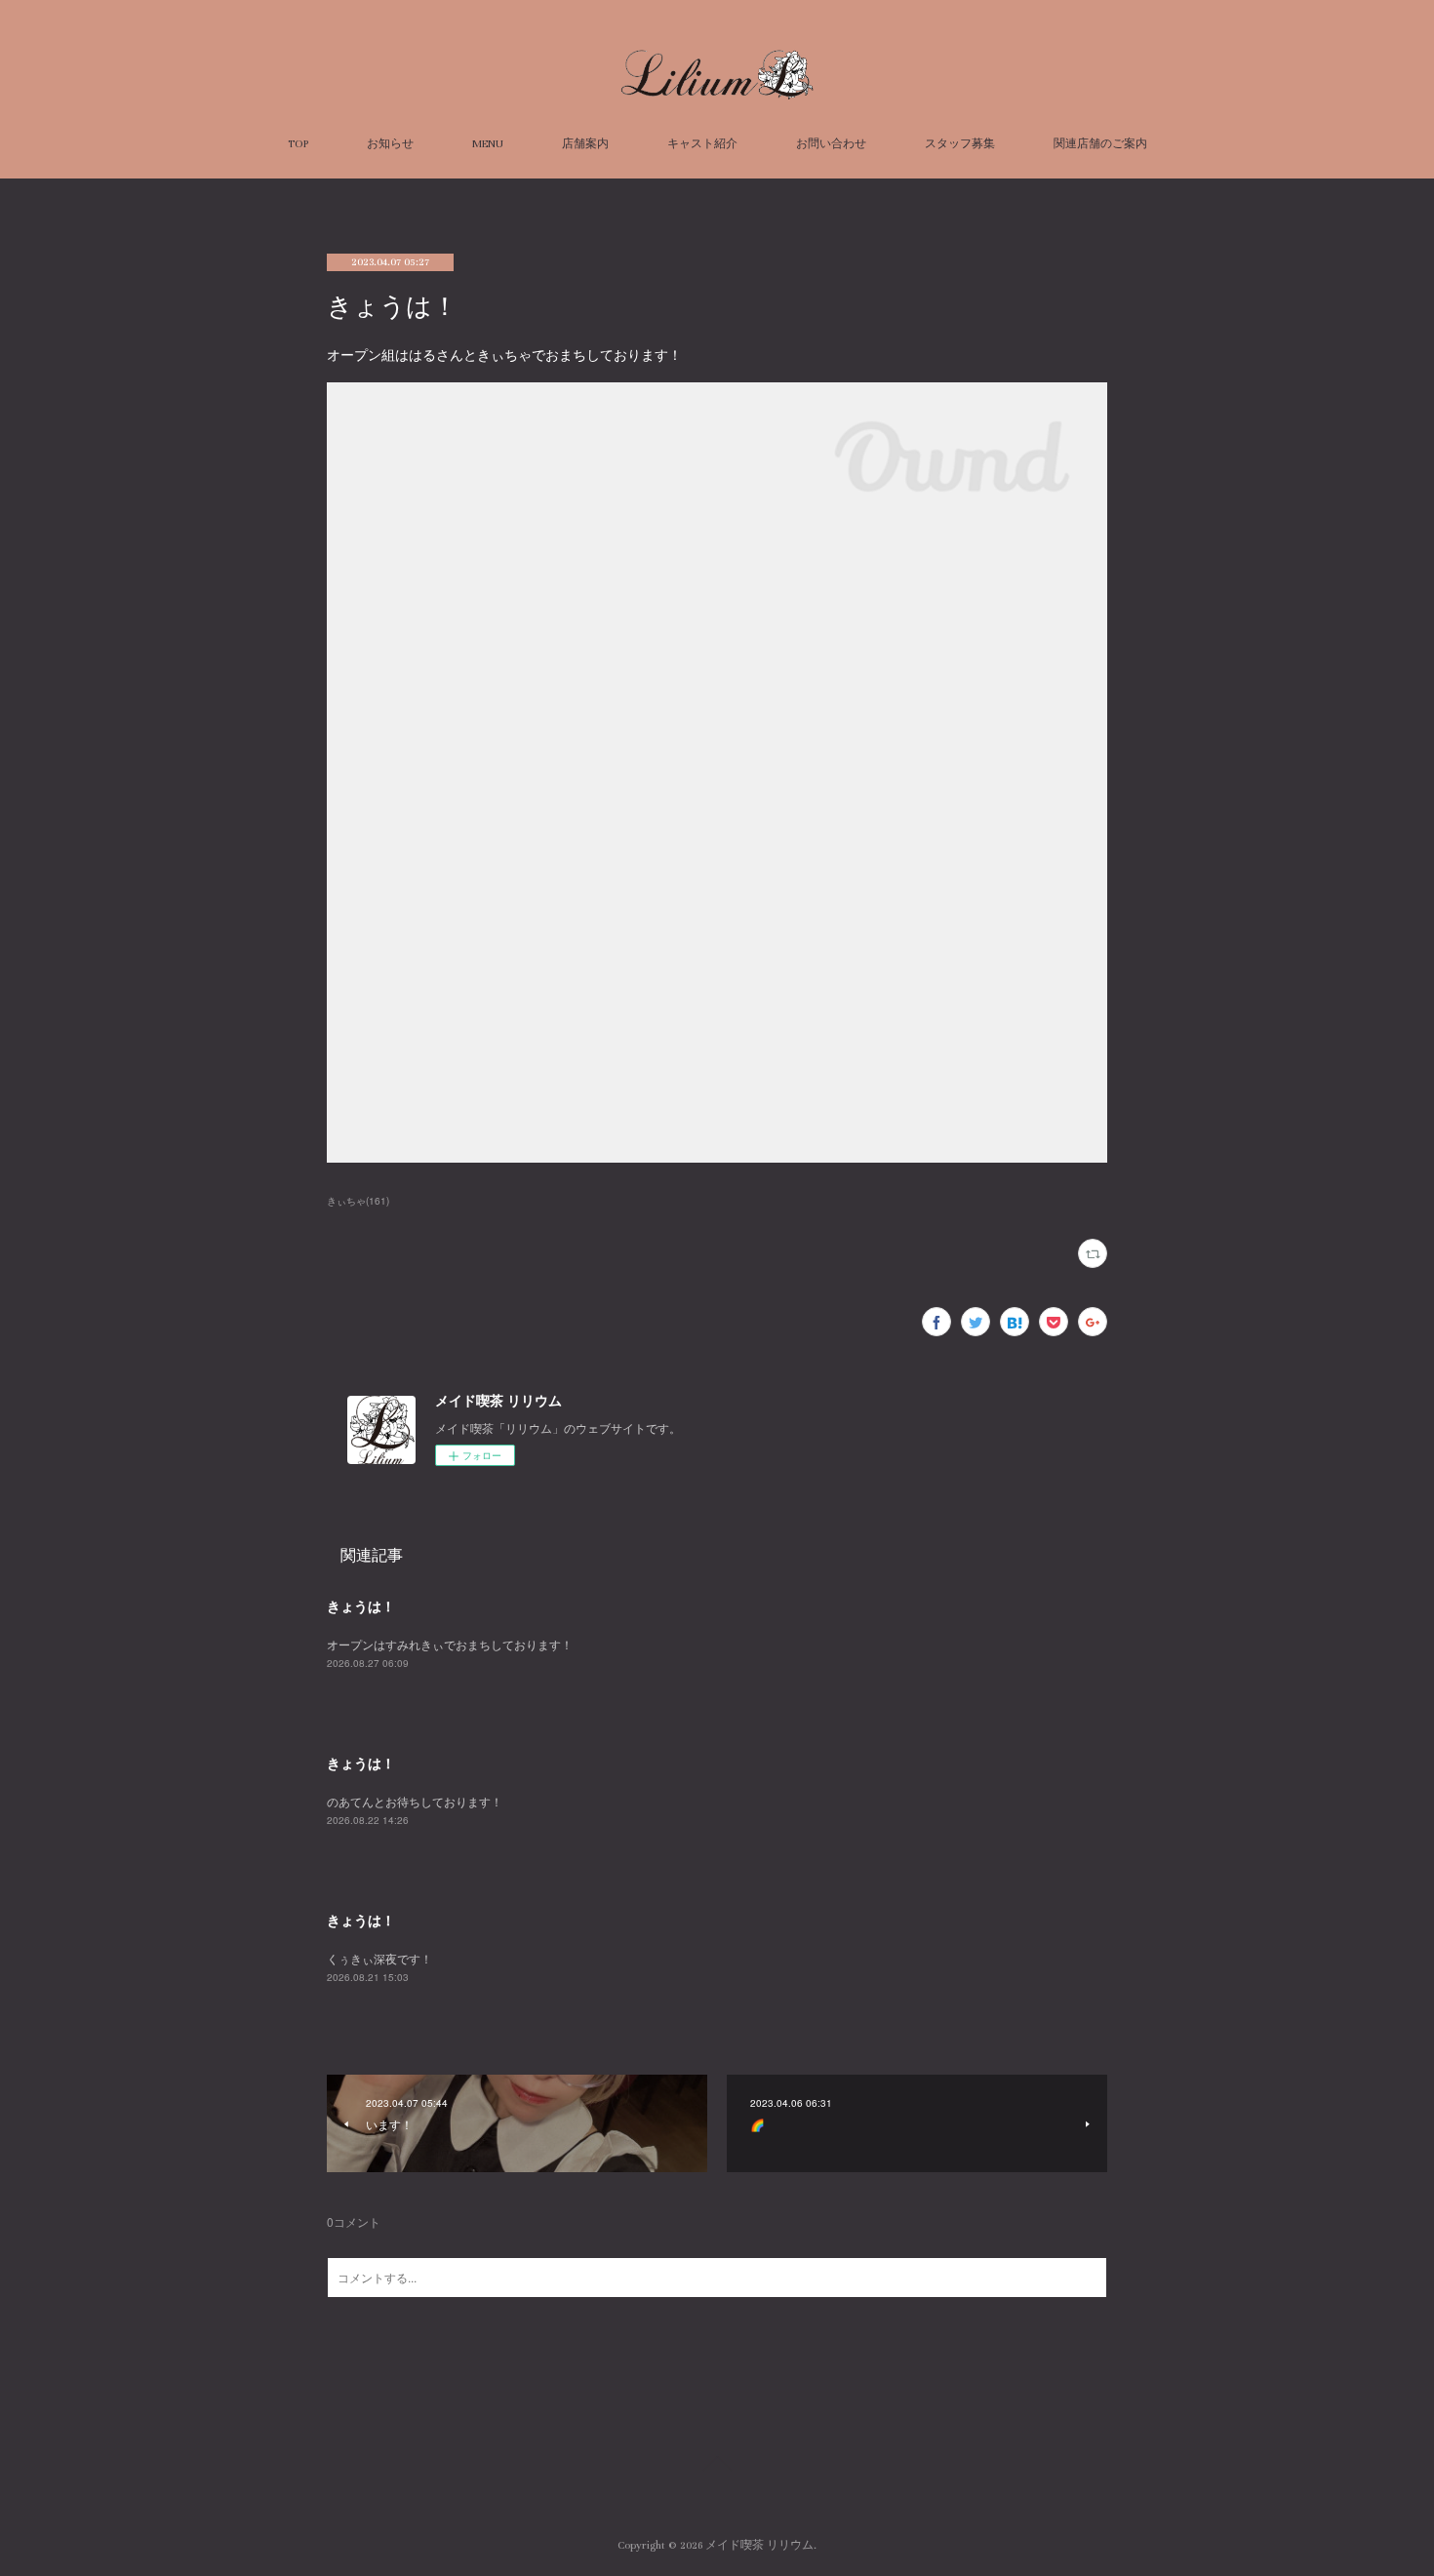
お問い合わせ (831, 144)
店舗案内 (585, 144)
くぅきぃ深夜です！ (379, 1958)
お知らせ (390, 144)
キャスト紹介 (702, 144)
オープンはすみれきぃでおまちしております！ (450, 1644)
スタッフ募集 (960, 144)
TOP (298, 144)
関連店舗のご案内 (1100, 144)
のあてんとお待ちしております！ (415, 1801)
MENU (488, 144)
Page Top (717, 2467)
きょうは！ (361, 1605)
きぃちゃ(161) (358, 1201)
